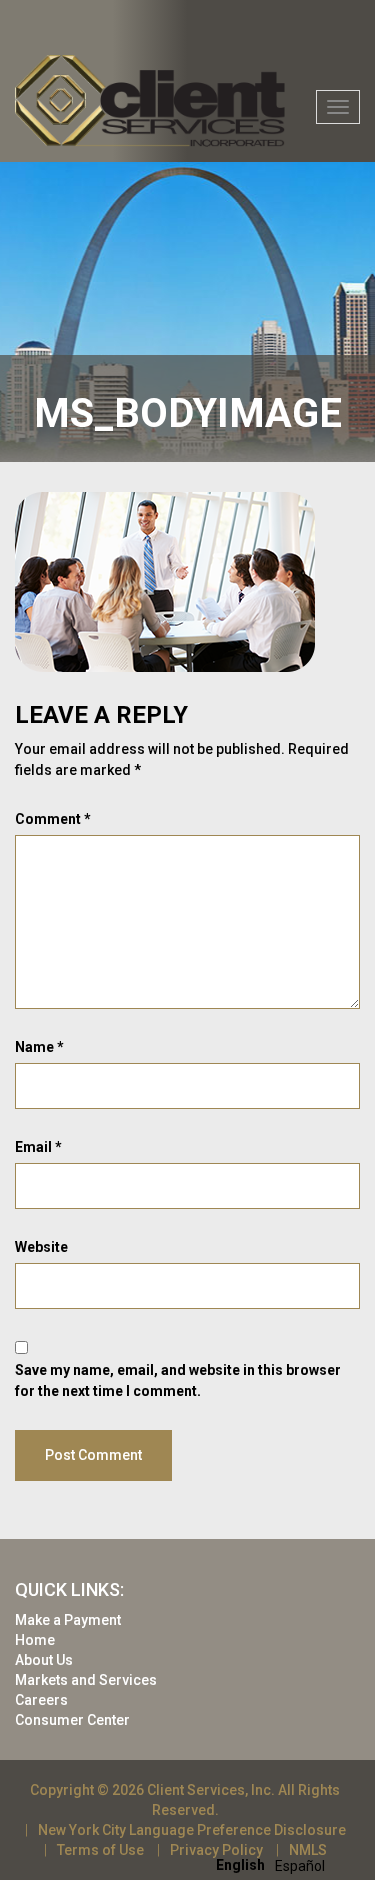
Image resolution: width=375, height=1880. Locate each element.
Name (39, 1047)
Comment (53, 819)
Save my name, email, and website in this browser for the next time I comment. (178, 1380)
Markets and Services (86, 1680)
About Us (44, 1660)
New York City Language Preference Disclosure (192, 1830)
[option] (300, 1866)
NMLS (308, 1850)
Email (38, 1147)
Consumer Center (72, 1720)
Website (41, 1247)
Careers (41, 1700)
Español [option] (300, 1866)
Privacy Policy (216, 1850)
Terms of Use (100, 1850)
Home (35, 1640)
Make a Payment (68, 1620)
